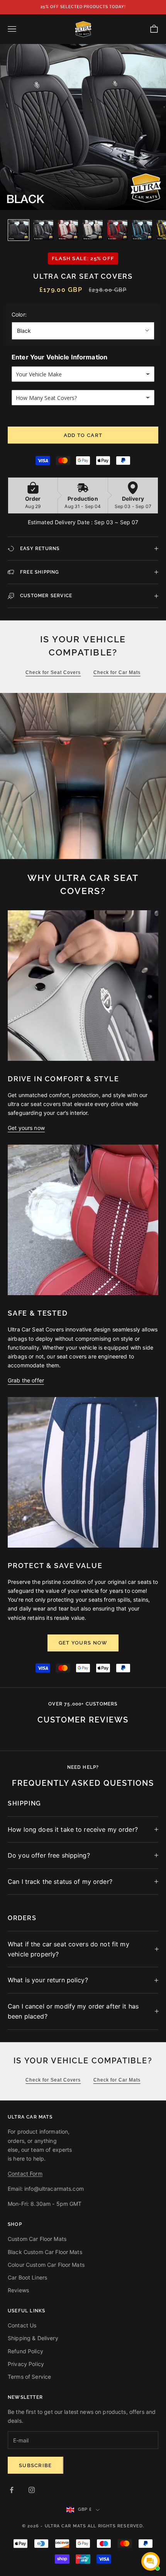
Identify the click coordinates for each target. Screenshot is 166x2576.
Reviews (18, 2290)
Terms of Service (29, 2377)
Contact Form (25, 2174)
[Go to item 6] (142, 230)
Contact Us (22, 2325)
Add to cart (83, 435)
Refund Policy (25, 2351)
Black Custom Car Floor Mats (45, 2252)
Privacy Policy (26, 2364)
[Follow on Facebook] (12, 2490)
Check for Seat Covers (53, 672)
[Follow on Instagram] (32, 2490)
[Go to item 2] (43, 230)
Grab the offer (26, 1380)
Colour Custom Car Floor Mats (46, 2265)
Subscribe (36, 2465)
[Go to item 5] (117, 230)
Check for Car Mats (117, 672)
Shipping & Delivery (33, 2338)
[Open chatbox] (151, 2561)
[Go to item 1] (19, 230)
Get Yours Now (83, 1643)
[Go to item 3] (68, 230)
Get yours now (26, 1128)
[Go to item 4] (93, 230)
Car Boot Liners (27, 2277)
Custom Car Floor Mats (37, 2239)
